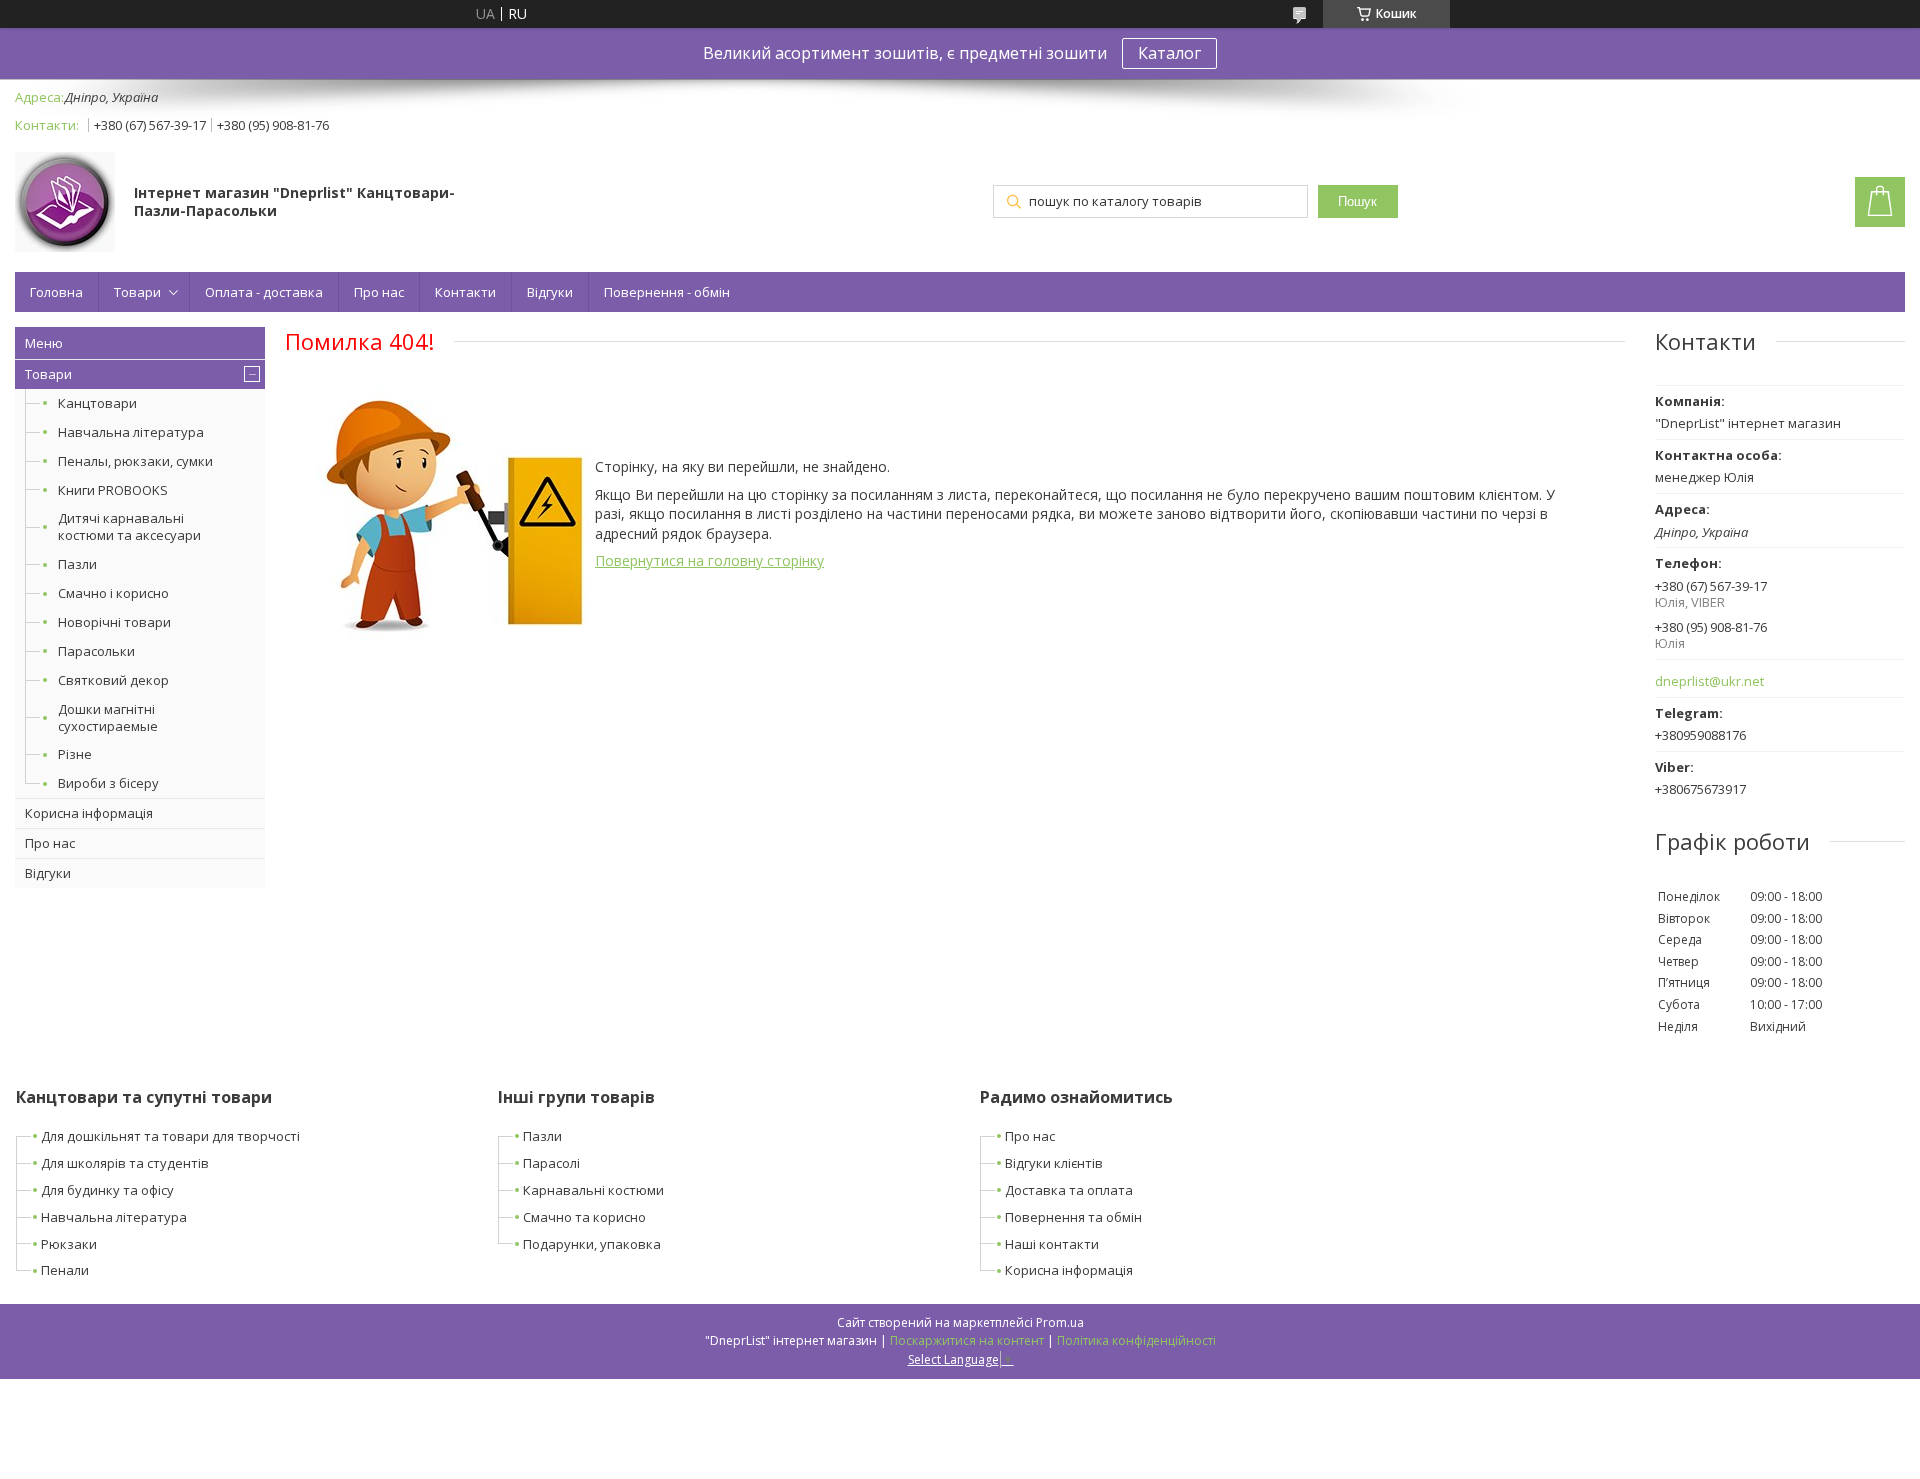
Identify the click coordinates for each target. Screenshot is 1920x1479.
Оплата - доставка (264, 292)
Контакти (465, 292)
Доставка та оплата (1069, 1190)
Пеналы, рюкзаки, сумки (135, 461)
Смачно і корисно (113, 593)
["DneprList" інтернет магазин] (65, 204)
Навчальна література (131, 432)
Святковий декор (113, 680)
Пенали (65, 1270)
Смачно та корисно (584, 1217)
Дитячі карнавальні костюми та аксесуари (129, 526)
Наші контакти (1052, 1244)
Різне (75, 754)
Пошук (1357, 201)
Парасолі (551, 1163)
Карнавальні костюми (593, 1190)
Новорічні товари (114, 622)
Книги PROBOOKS (113, 490)
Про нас (379, 292)
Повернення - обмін (667, 292)
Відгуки (550, 292)
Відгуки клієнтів (1054, 1163)
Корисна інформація (89, 813)
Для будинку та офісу (107, 1190)
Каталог (1169, 53)
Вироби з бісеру (108, 783)
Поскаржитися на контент (967, 1340)
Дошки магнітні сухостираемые (108, 717)
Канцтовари (97, 403)
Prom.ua (1060, 1322)
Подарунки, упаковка (592, 1244)
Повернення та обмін (1073, 1217)
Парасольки (96, 651)
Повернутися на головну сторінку (709, 560)
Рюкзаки (69, 1244)
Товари (137, 292)
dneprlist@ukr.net (1709, 681)
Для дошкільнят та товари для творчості (170, 1136)
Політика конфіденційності (1136, 1340)
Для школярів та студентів (125, 1163)
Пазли (77, 564)
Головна (56, 292)
